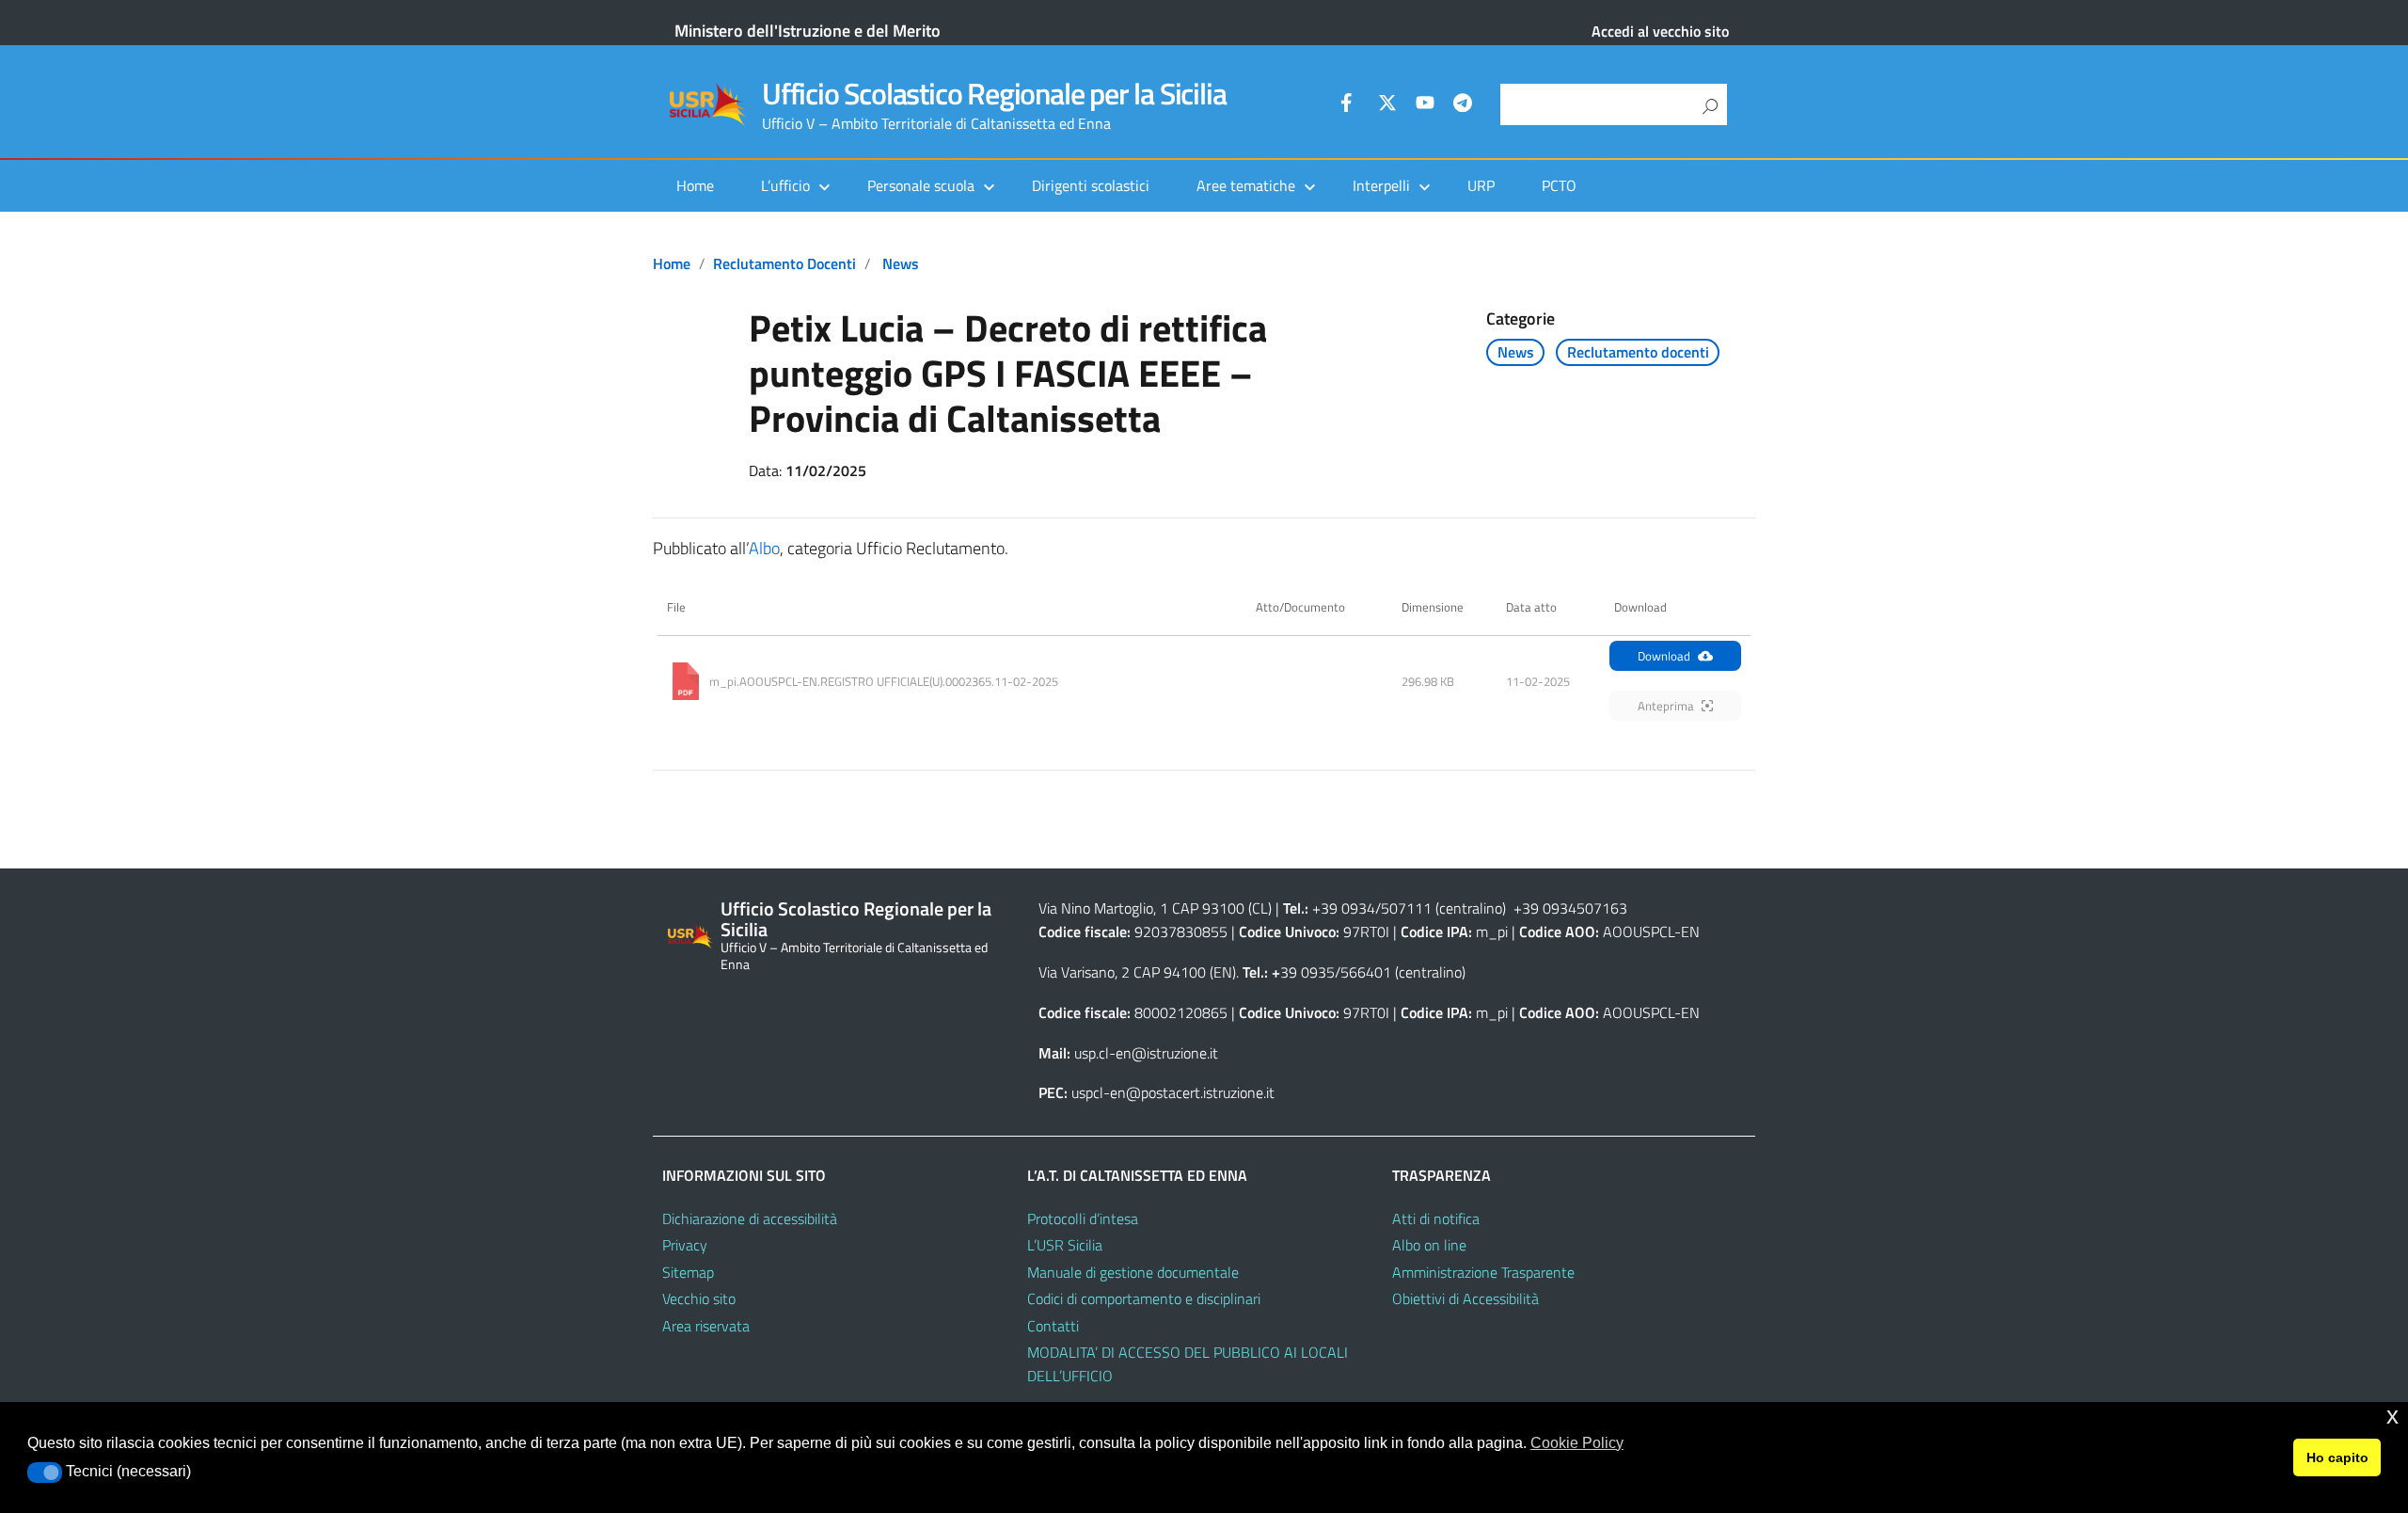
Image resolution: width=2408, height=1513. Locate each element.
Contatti (1053, 1326)
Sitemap (688, 1272)
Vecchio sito (699, 1298)
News (901, 263)
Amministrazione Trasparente (1483, 1272)
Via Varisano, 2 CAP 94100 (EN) (1137, 972)
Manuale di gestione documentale (1133, 1272)
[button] (45, 1473)
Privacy (685, 1245)
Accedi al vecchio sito (1660, 31)
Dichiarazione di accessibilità (750, 1218)
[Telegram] (1463, 105)
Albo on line (1429, 1245)
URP (1481, 185)
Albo (764, 548)
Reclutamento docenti (784, 263)
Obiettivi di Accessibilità (1465, 1298)
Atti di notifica (1436, 1218)
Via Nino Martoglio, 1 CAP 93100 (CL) (1155, 908)
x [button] (2392, 1416)
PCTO (1559, 185)
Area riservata (706, 1326)
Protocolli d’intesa (1083, 1218)
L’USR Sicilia (1065, 1245)
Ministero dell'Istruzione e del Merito (808, 31)
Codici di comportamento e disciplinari (1144, 1298)
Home (695, 185)
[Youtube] (1425, 105)
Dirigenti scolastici (1091, 185)
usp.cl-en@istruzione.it (1146, 1053)
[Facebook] (1350, 105)
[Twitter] (1387, 105)
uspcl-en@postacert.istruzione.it (1173, 1092)
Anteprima (1666, 706)
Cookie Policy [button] (1577, 1443)
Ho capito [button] (2337, 1457)
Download (1664, 656)
